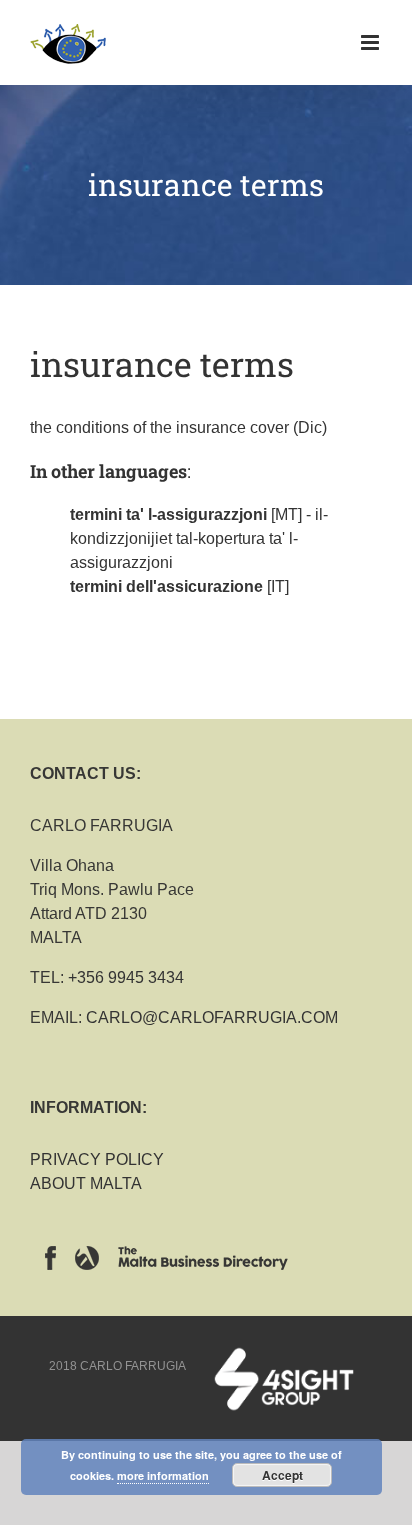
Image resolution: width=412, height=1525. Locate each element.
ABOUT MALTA (86, 1183)
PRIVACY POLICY (97, 1159)
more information (163, 1475)
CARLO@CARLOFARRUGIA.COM (212, 1017)
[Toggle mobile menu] (371, 42)
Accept (282, 1475)
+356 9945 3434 (126, 977)
